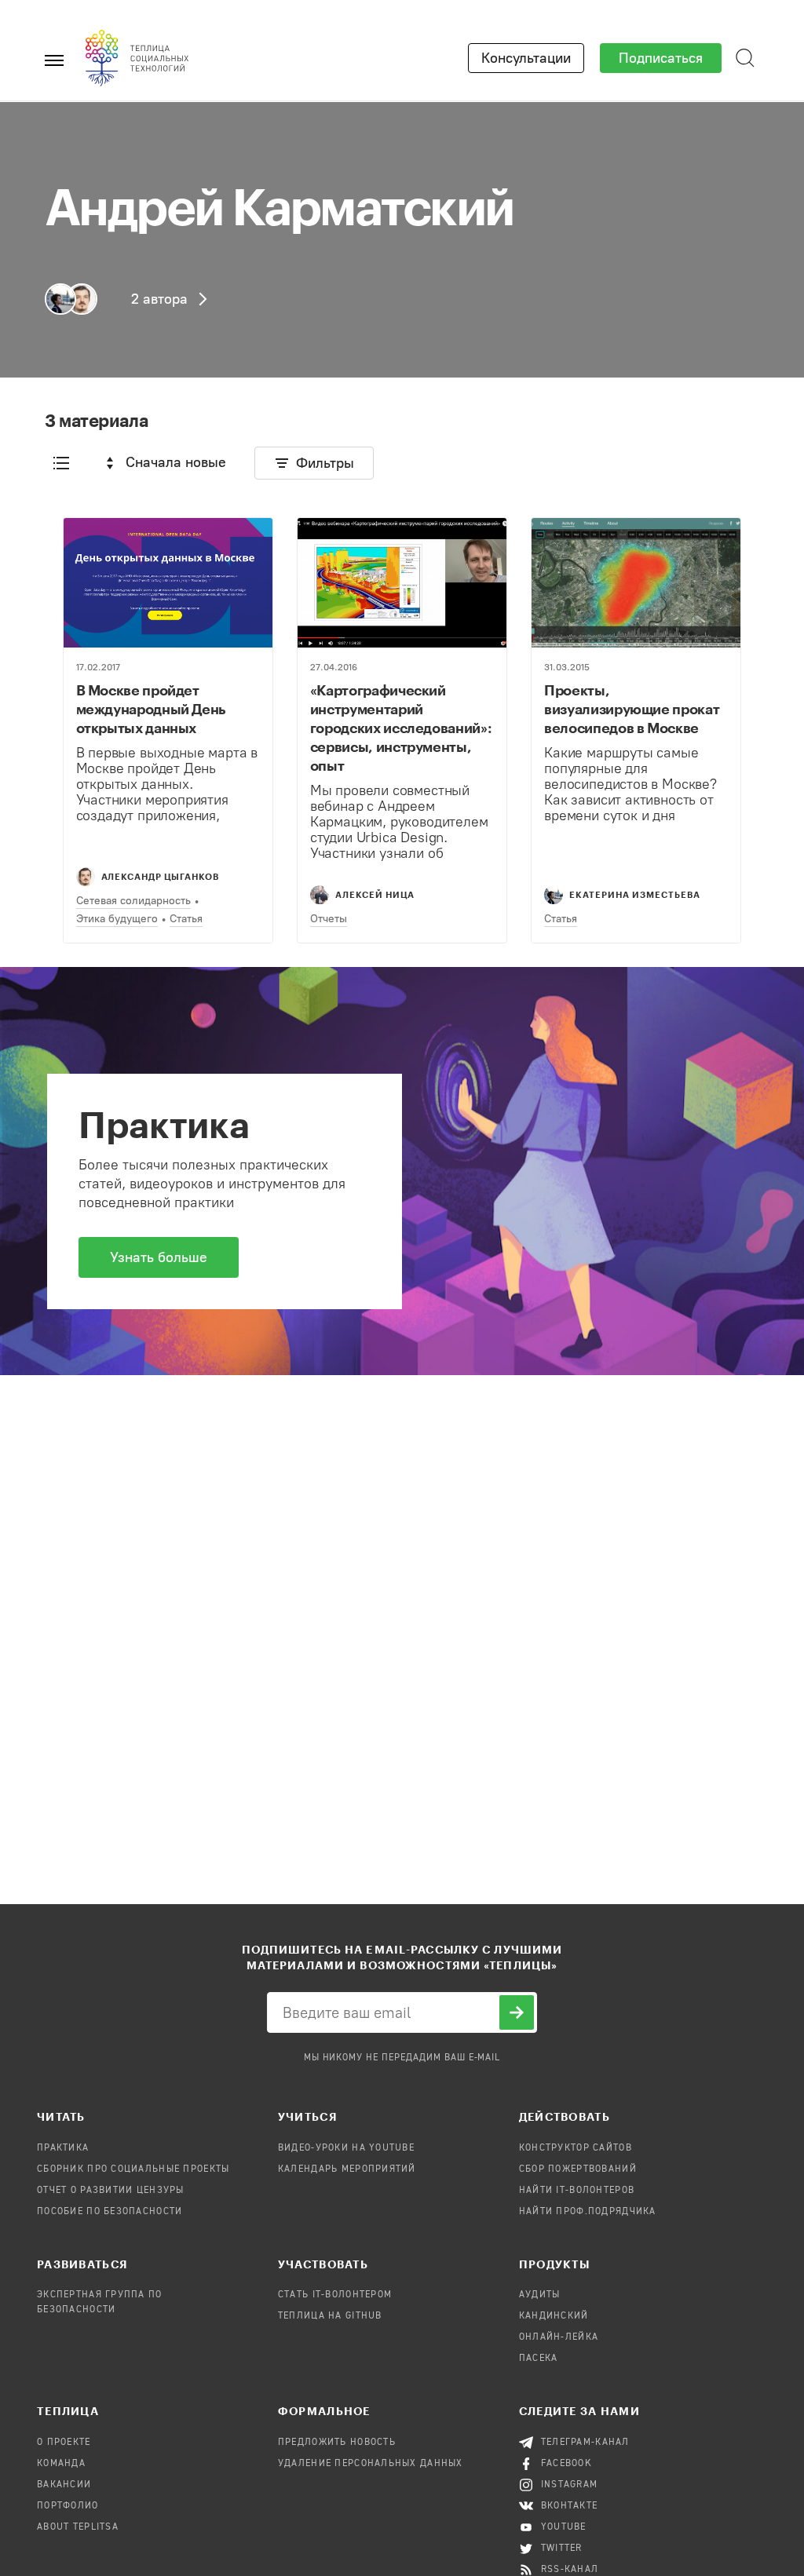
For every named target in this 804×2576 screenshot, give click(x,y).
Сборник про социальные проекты (133, 2169)
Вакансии (64, 2485)
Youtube (564, 2527)
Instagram (570, 2485)
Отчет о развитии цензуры (111, 2191)
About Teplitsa (78, 2527)
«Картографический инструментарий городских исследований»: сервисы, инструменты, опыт (401, 728)
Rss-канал (570, 2570)
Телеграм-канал (585, 2443)
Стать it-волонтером (335, 2295)
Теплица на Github (330, 2316)
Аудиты (540, 2295)
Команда (61, 2464)
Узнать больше (159, 1257)
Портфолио (68, 2506)
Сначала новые (176, 462)
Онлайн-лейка (559, 2337)
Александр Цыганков (161, 876)
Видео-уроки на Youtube (346, 2148)
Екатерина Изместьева (635, 894)
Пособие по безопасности (110, 2212)
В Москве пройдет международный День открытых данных (152, 709)
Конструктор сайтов (576, 2148)
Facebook (566, 2464)
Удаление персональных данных (371, 2464)
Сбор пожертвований (578, 2169)
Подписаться (661, 58)
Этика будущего (117, 919)
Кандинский (554, 2316)
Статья (186, 919)
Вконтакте (570, 2506)
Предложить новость (337, 2443)
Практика (63, 2148)
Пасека (539, 2359)
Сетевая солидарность (133, 901)
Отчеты (329, 919)
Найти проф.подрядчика (588, 2212)
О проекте (64, 2443)
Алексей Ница (375, 894)
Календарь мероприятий (347, 2169)
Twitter (562, 2549)
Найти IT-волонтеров (577, 2191)
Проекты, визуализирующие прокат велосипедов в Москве (632, 709)
